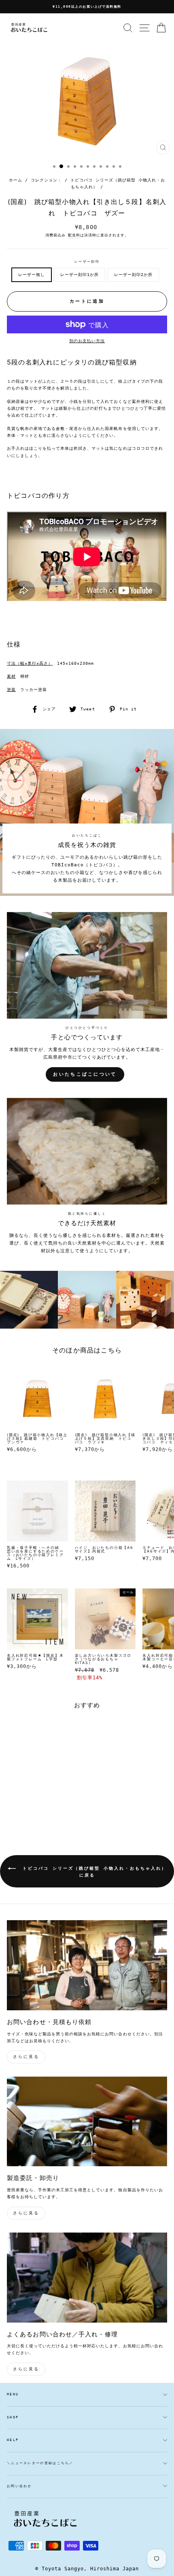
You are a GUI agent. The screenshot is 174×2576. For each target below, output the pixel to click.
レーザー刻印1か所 (80, 275)
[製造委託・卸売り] (87, 2122)
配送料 (74, 235)
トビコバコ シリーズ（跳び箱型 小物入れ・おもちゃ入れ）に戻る (93, 1872)
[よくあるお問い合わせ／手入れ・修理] (87, 2278)
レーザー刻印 (87, 262)
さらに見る (26, 2057)
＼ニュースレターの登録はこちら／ (40, 2463)
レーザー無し (32, 275)
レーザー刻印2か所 (133, 275)
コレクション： (46, 180)
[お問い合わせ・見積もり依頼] (87, 1965)
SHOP (13, 2417)
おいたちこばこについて (85, 1074)
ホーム (16, 180)
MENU (13, 2394)
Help (13, 2440)
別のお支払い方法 (87, 341)
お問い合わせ (19, 2486)
